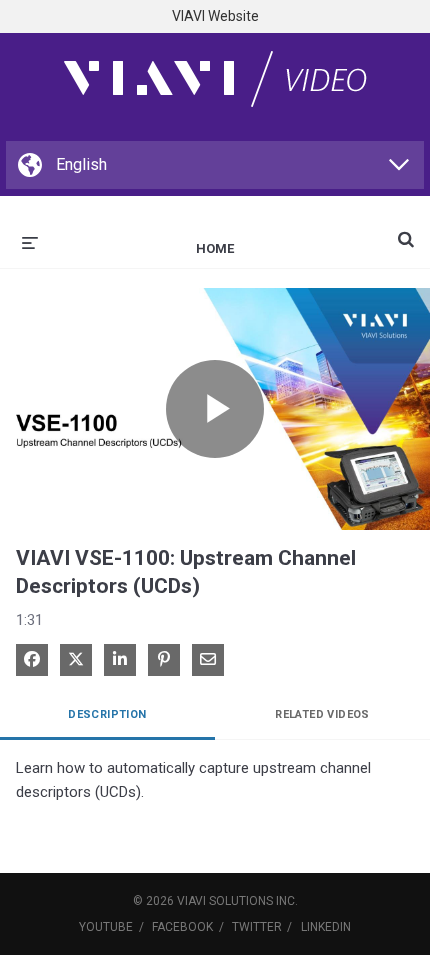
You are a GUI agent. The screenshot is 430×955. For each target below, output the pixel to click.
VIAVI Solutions (225, 901)
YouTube (106, 927)
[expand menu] (30, 241)
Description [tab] (107, 714)
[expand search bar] (406, 231)
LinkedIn (326, 927)
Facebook (182, 927)
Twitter (257, 927)
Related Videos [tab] (322, 714)
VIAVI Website (215, 16)
